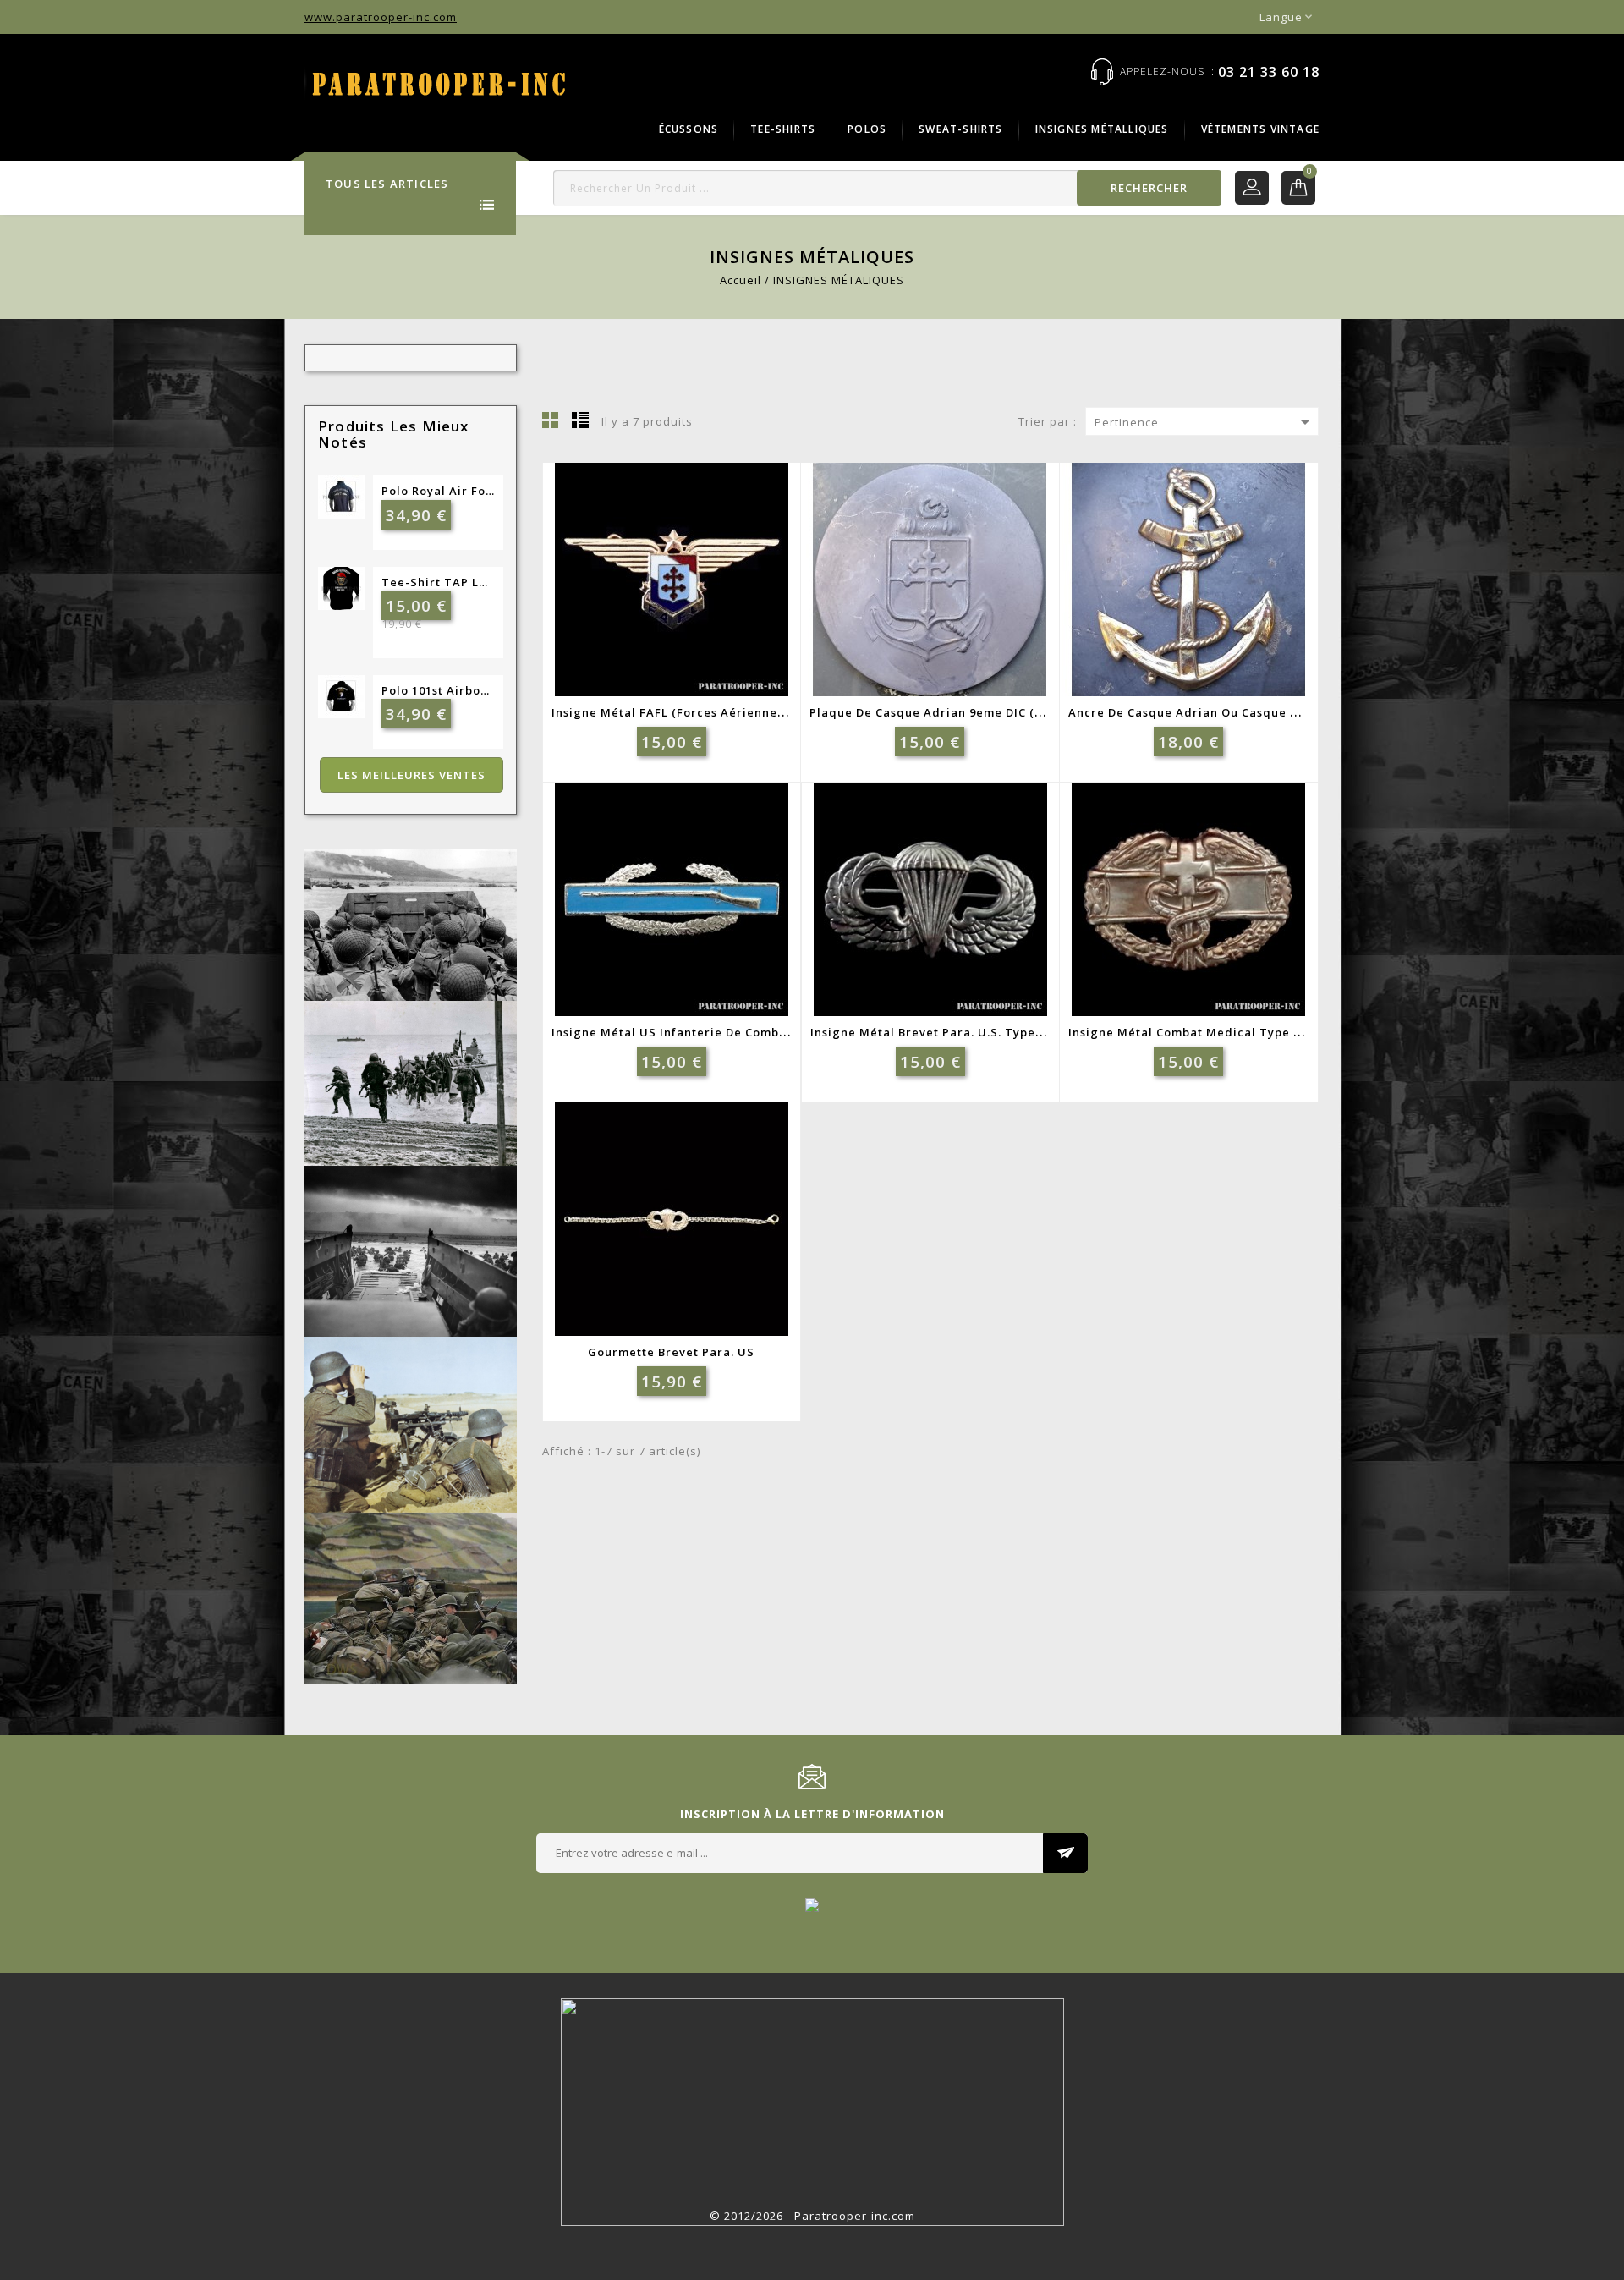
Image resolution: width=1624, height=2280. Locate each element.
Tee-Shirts (783, 129)
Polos (867, 129)
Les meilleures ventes (411, 775)
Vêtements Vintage (1260, 129)
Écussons (689, 129)
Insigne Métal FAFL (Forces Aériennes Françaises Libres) (725, 712)
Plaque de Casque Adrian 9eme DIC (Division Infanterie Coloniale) (1012, 712)
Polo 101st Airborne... (438, 690)
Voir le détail (666, 596)
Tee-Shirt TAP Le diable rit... (438, 582)
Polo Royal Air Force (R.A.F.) (438, 491)
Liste (580, 420)
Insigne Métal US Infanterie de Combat (672, 1032)
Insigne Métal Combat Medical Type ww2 (1195, 1032)
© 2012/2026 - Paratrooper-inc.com (812, 2216)
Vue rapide (707, 596)
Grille (551, 420)
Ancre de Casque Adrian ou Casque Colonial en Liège (1232, 712)
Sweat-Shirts (960, 129)
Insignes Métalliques (1102, 129)
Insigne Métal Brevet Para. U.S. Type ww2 (938, 1032)
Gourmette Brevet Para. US (671, 1352)
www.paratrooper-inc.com (381, 17)
